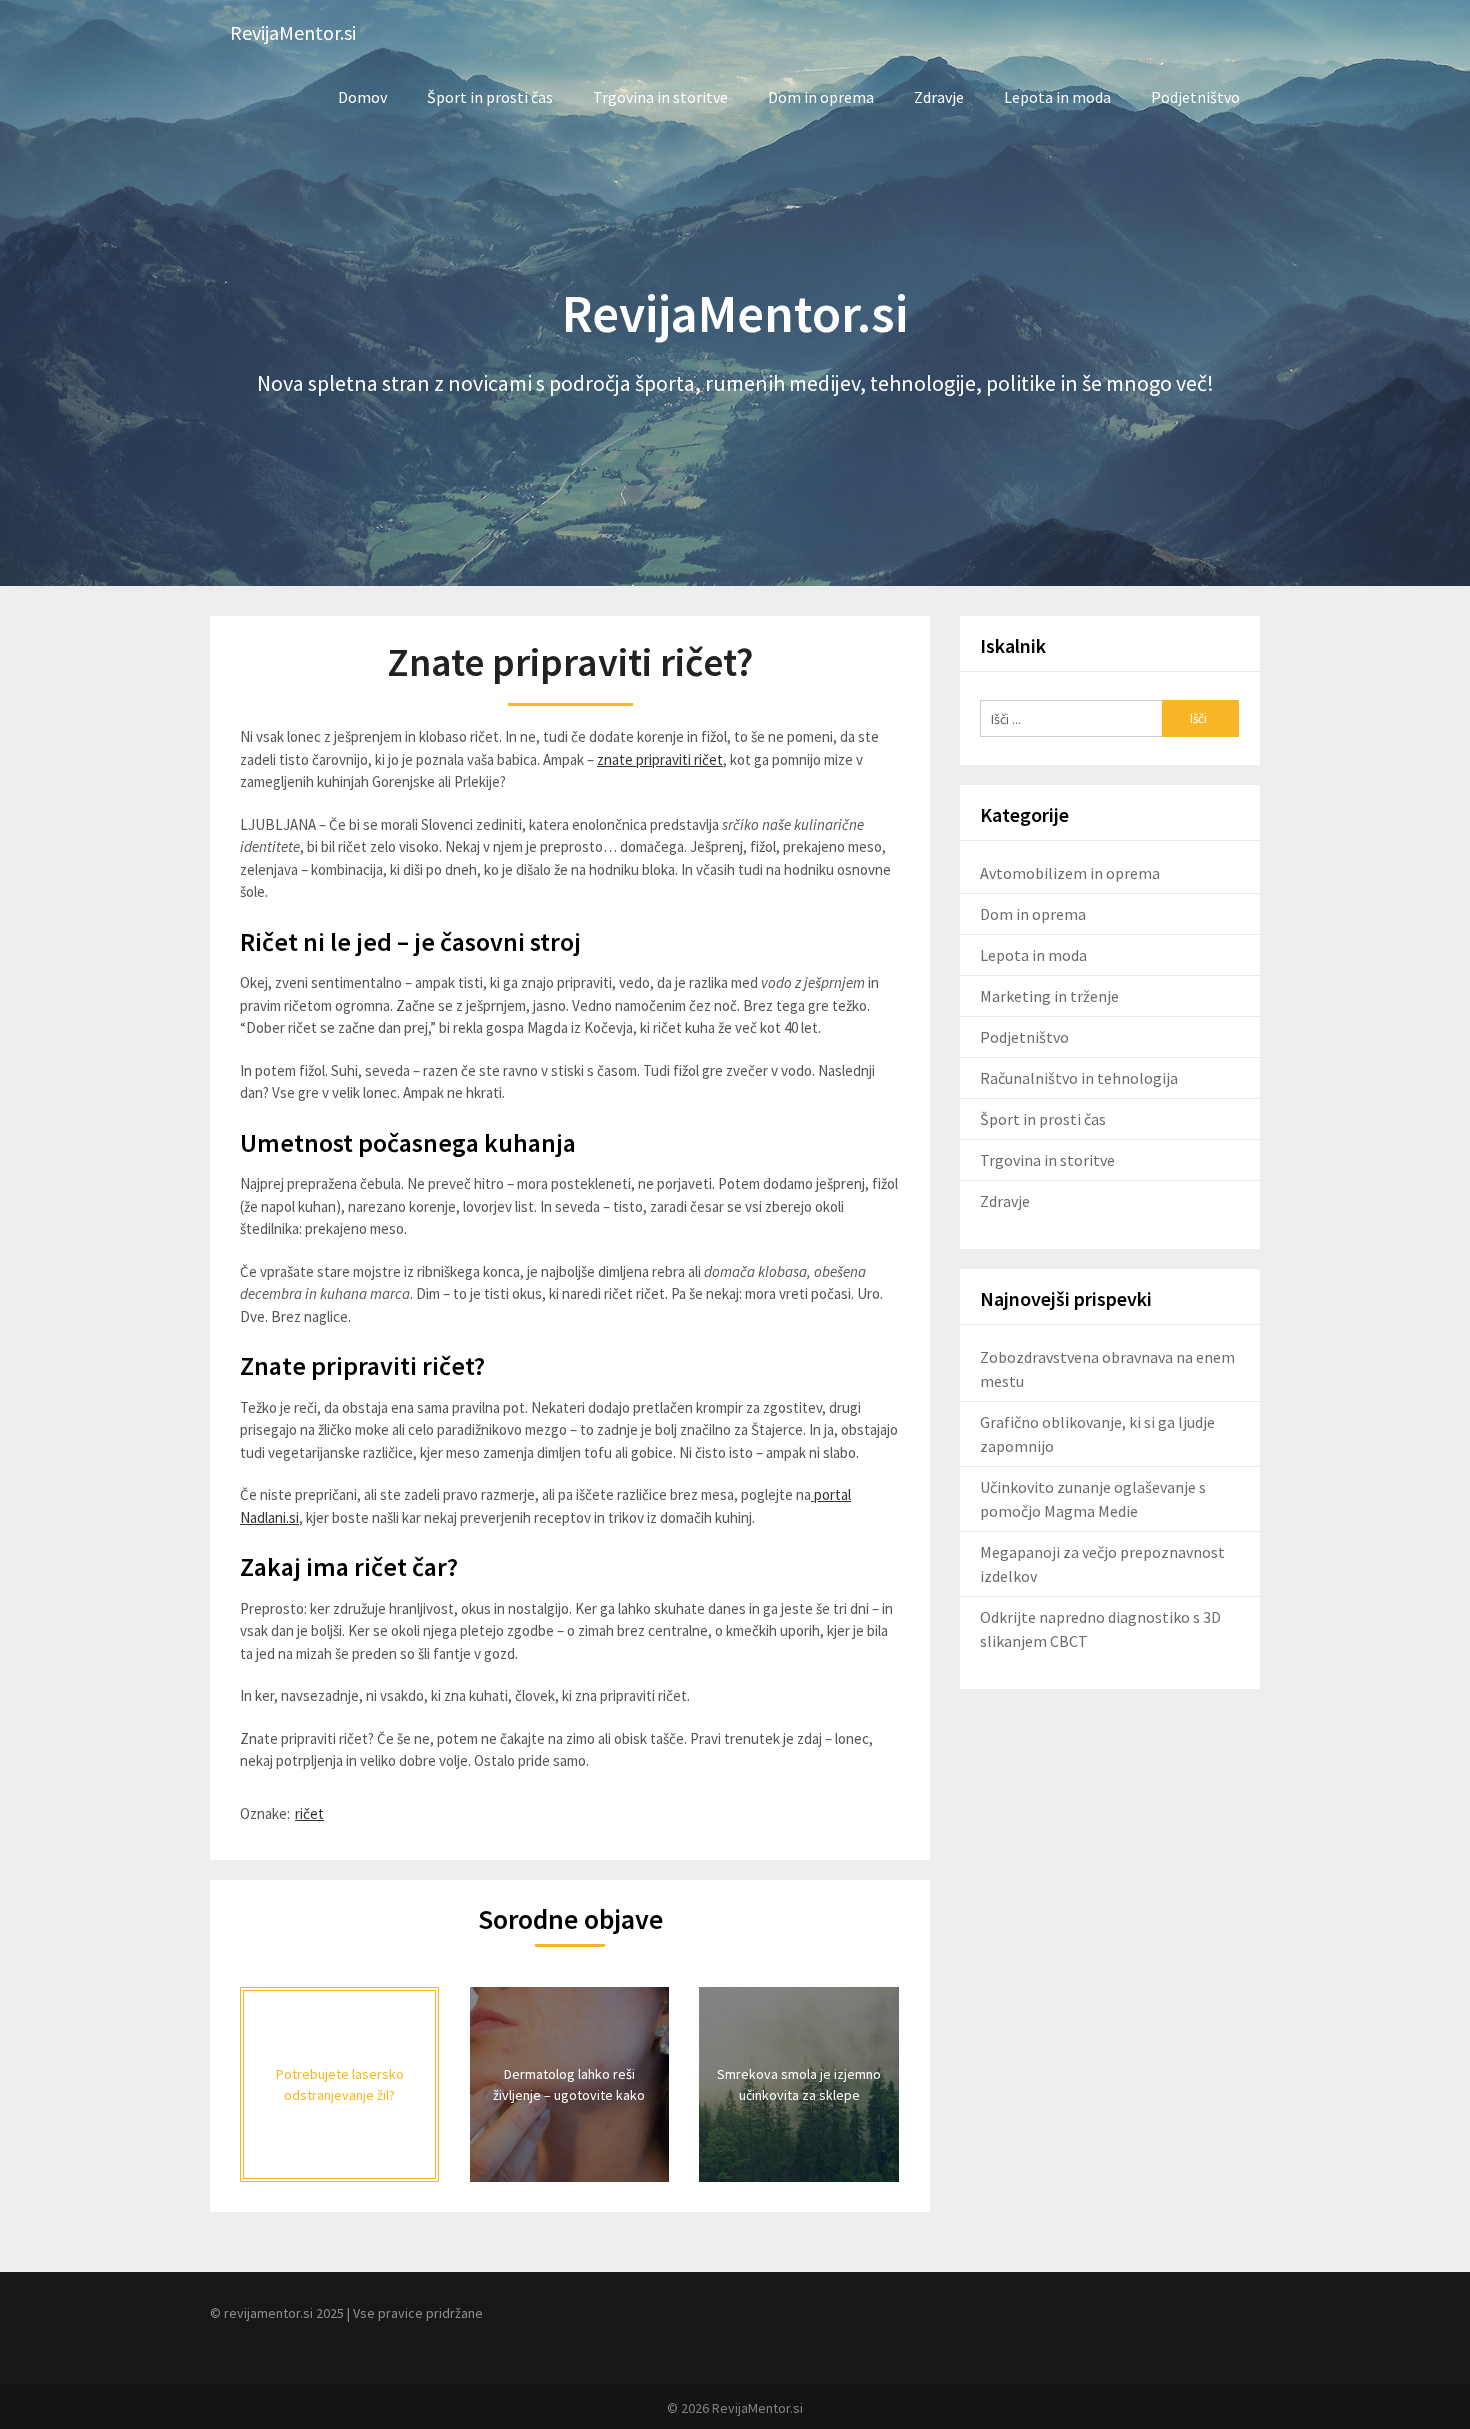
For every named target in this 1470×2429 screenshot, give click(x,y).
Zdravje (939, 97)
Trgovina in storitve (660, 97)
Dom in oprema (821, 97)
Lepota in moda (1057, 97)
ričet (309, 1813)
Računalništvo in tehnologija (1079, 1078)
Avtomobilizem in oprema (1070, 873)
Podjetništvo (1195, 97)
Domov (362, 97)
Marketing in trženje (1049, 996)
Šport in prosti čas (490, 97)
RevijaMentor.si (293, 32)
